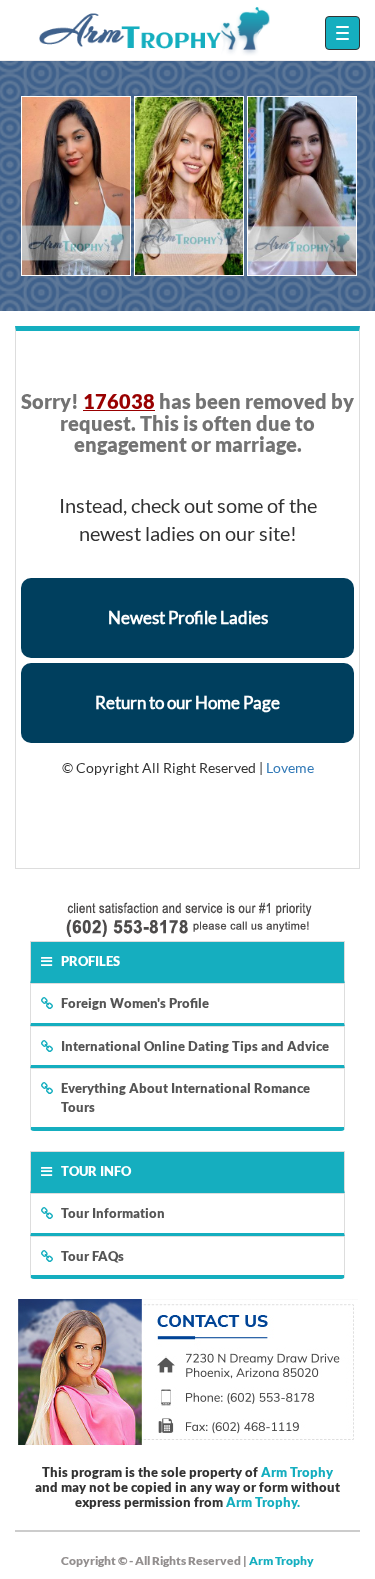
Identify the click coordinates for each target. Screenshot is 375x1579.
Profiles (90, 961)
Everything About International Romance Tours (185, 1097)
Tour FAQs (92, 1256)
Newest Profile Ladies (188, 617)
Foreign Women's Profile (135, 1003)
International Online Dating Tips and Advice (195, 1046)
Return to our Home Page (187, 702)
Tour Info (96, 1171)
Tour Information (113, 1213)
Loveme (290, 767)
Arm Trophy (297, 1472)
